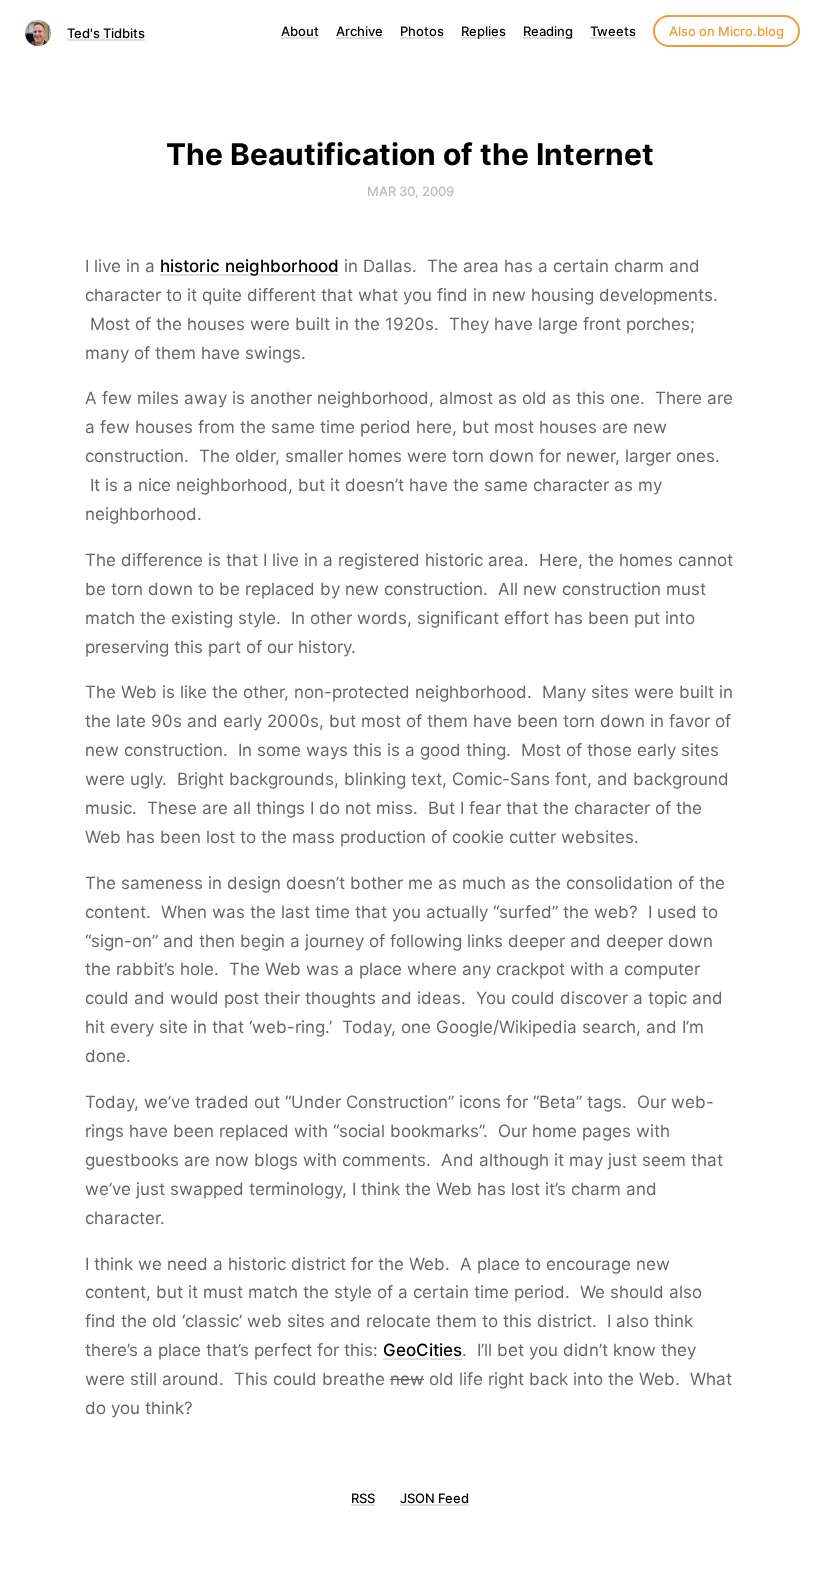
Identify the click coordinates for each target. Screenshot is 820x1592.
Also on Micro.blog (726, 31)
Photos (422, 31)
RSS (363, 1498)
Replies (483, 31)
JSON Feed (434, 1498)
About (300, 31)
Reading (548, 31)
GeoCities (422, 1350)
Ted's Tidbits (106, 33)
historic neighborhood (249, 266)
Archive (359, 31)
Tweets (613, 31)
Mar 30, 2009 (410, 191)
